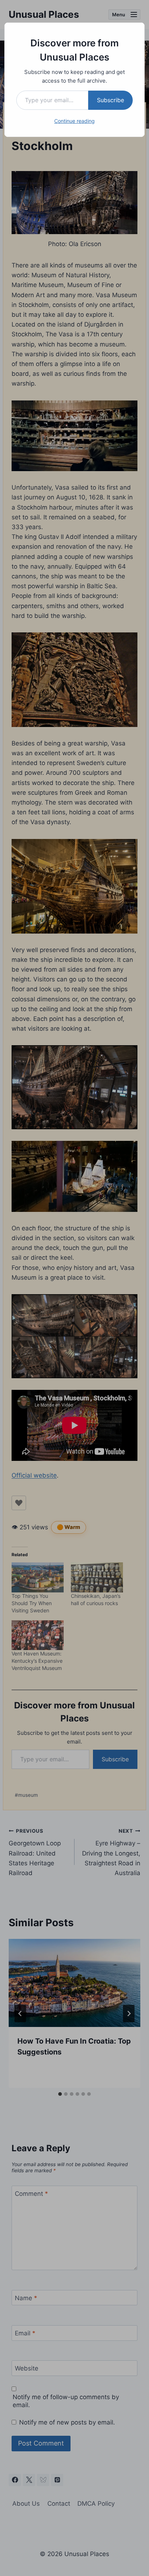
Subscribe (110, 100)
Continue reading (74, 121)
